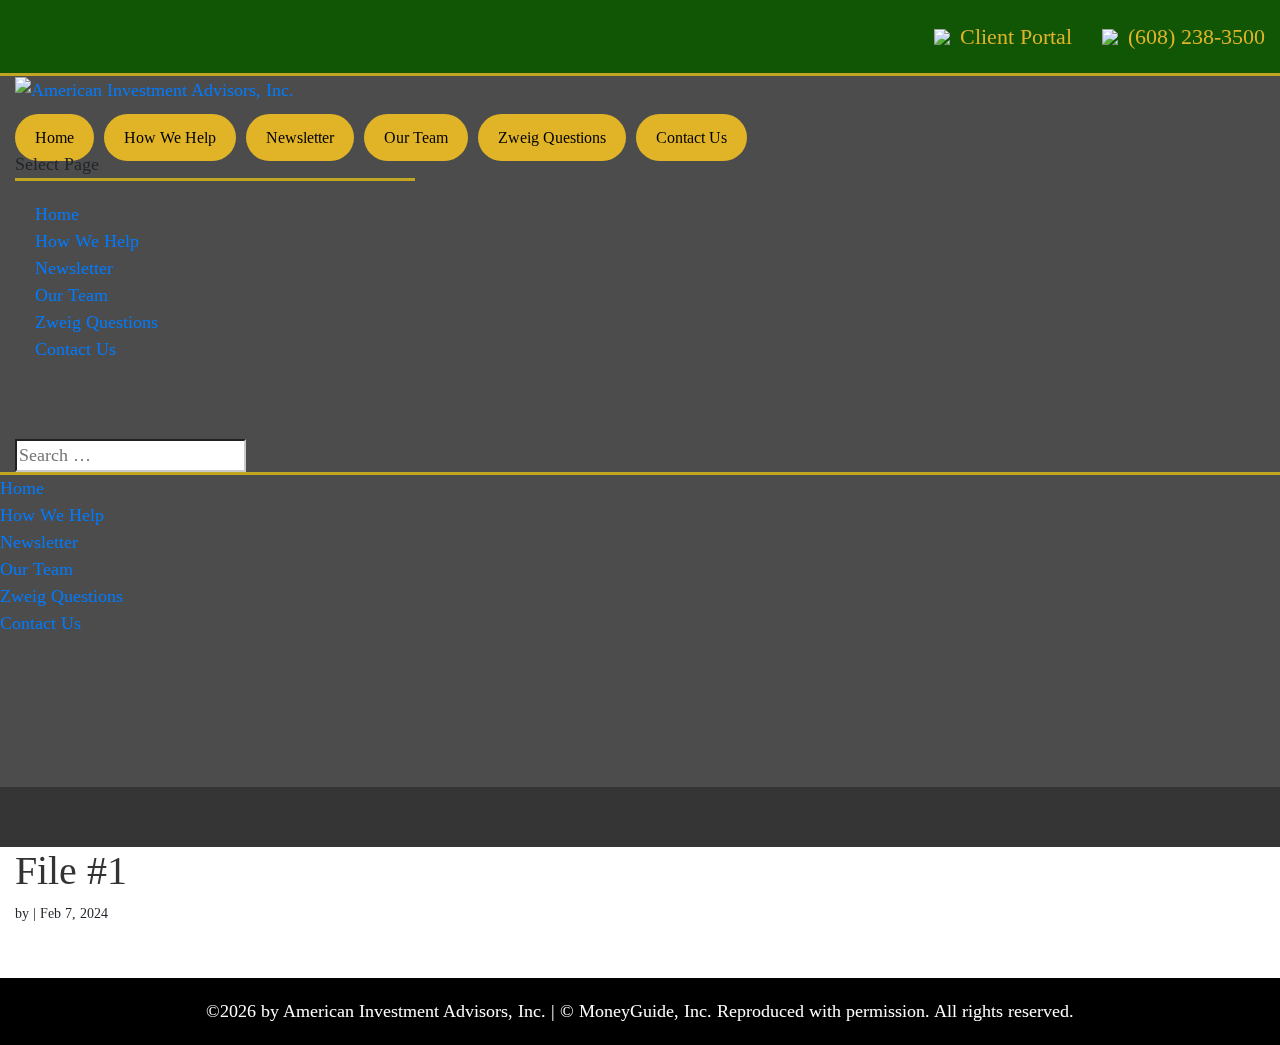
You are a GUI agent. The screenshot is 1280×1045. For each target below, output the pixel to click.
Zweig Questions (552, 137)
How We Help (170, 137)
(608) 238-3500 (1196, 36)
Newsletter (300, 137)
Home (54, 137)
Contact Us (691, 137)
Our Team (416, 137)
